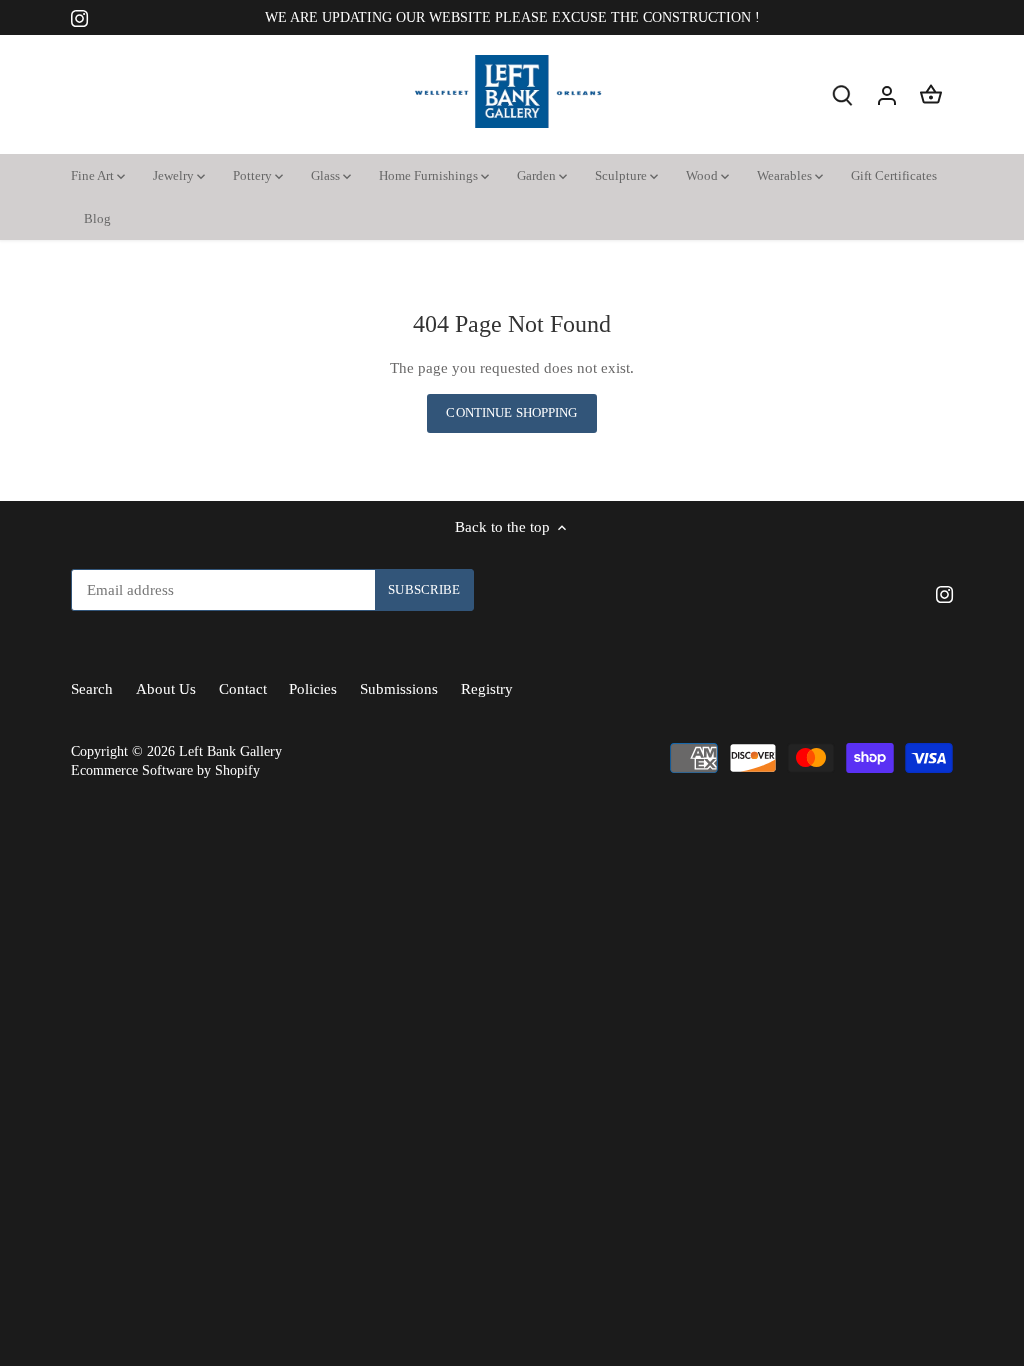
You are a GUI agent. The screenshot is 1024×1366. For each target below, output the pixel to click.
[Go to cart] (931, 94)
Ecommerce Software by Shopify (165, 770)
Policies (313, 689)
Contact (243, 689)
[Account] (887, 94)
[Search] (843, 94)
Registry (487, 689)
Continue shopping (511, 413)
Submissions (399, 689)
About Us (166, 689)
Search (92, 689)
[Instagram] (79, 17)
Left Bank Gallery (230, 751)
